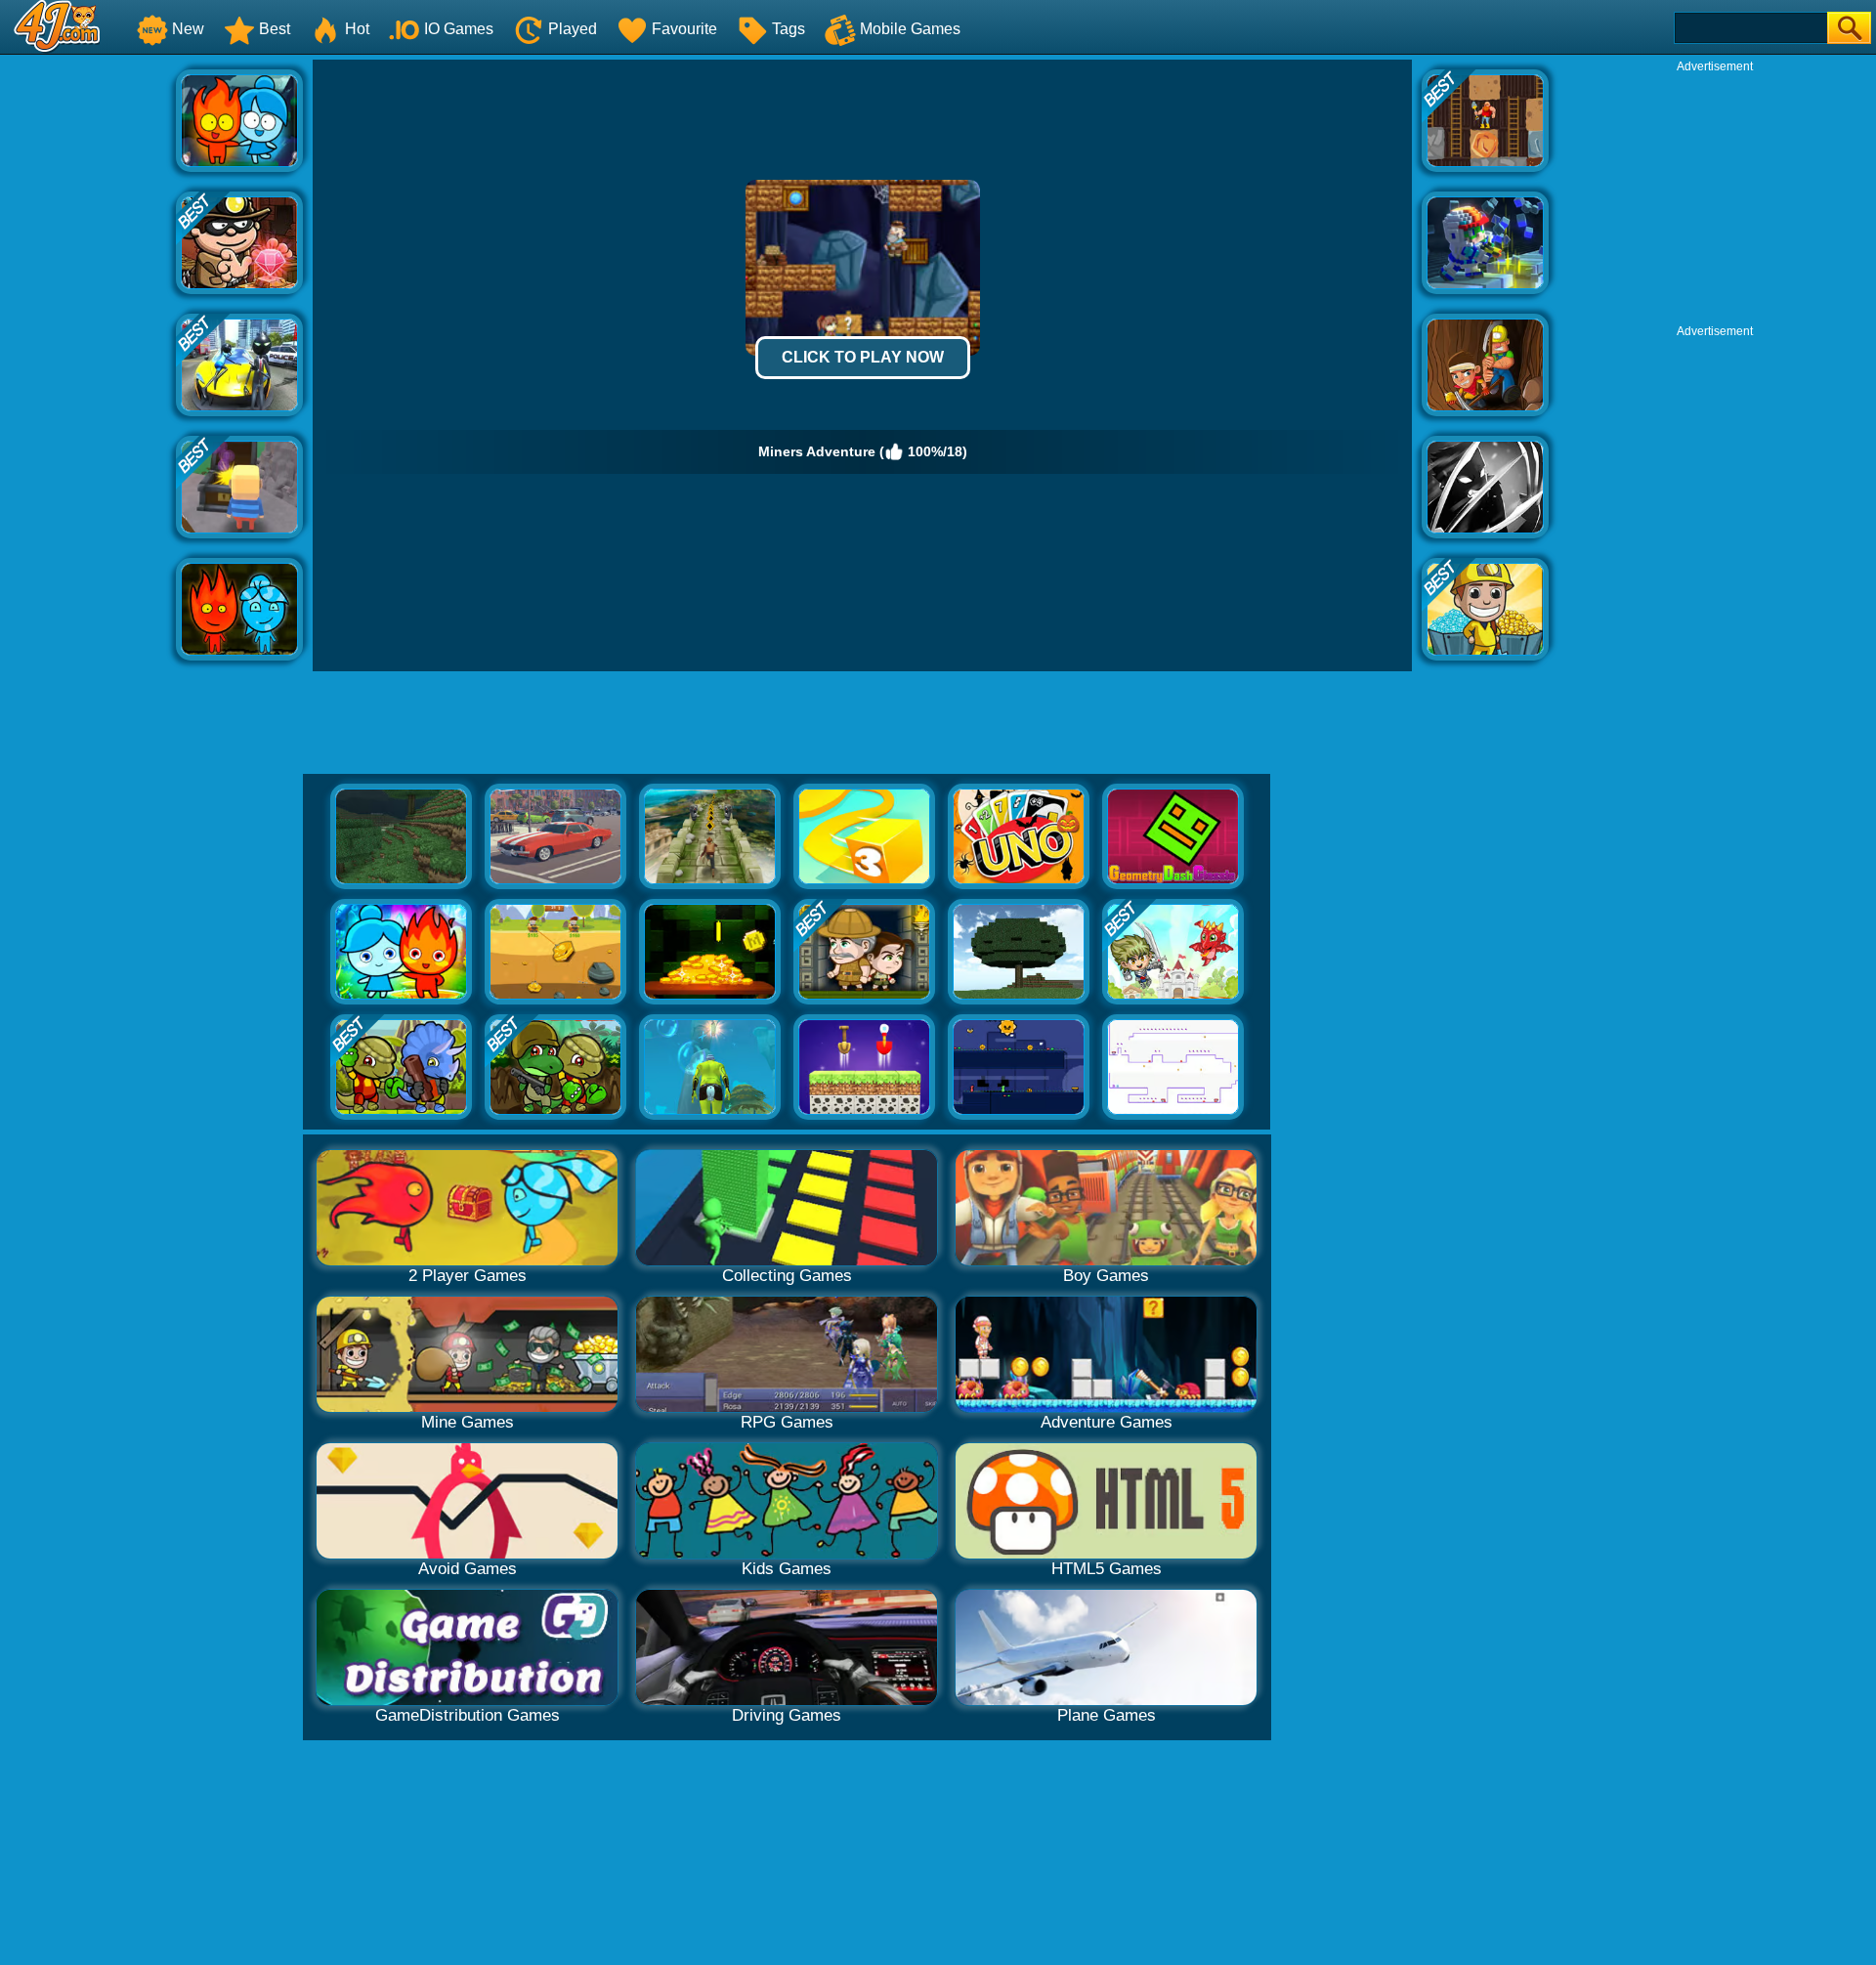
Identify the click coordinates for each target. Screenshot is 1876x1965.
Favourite (684, 29)
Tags (789, 29)
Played (573, 29)
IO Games (459, 29)
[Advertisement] (88, 353)
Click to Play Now (863, 357)
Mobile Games (910, 29)
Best (275, 29)
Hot (357, 29)
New (188, 29)
